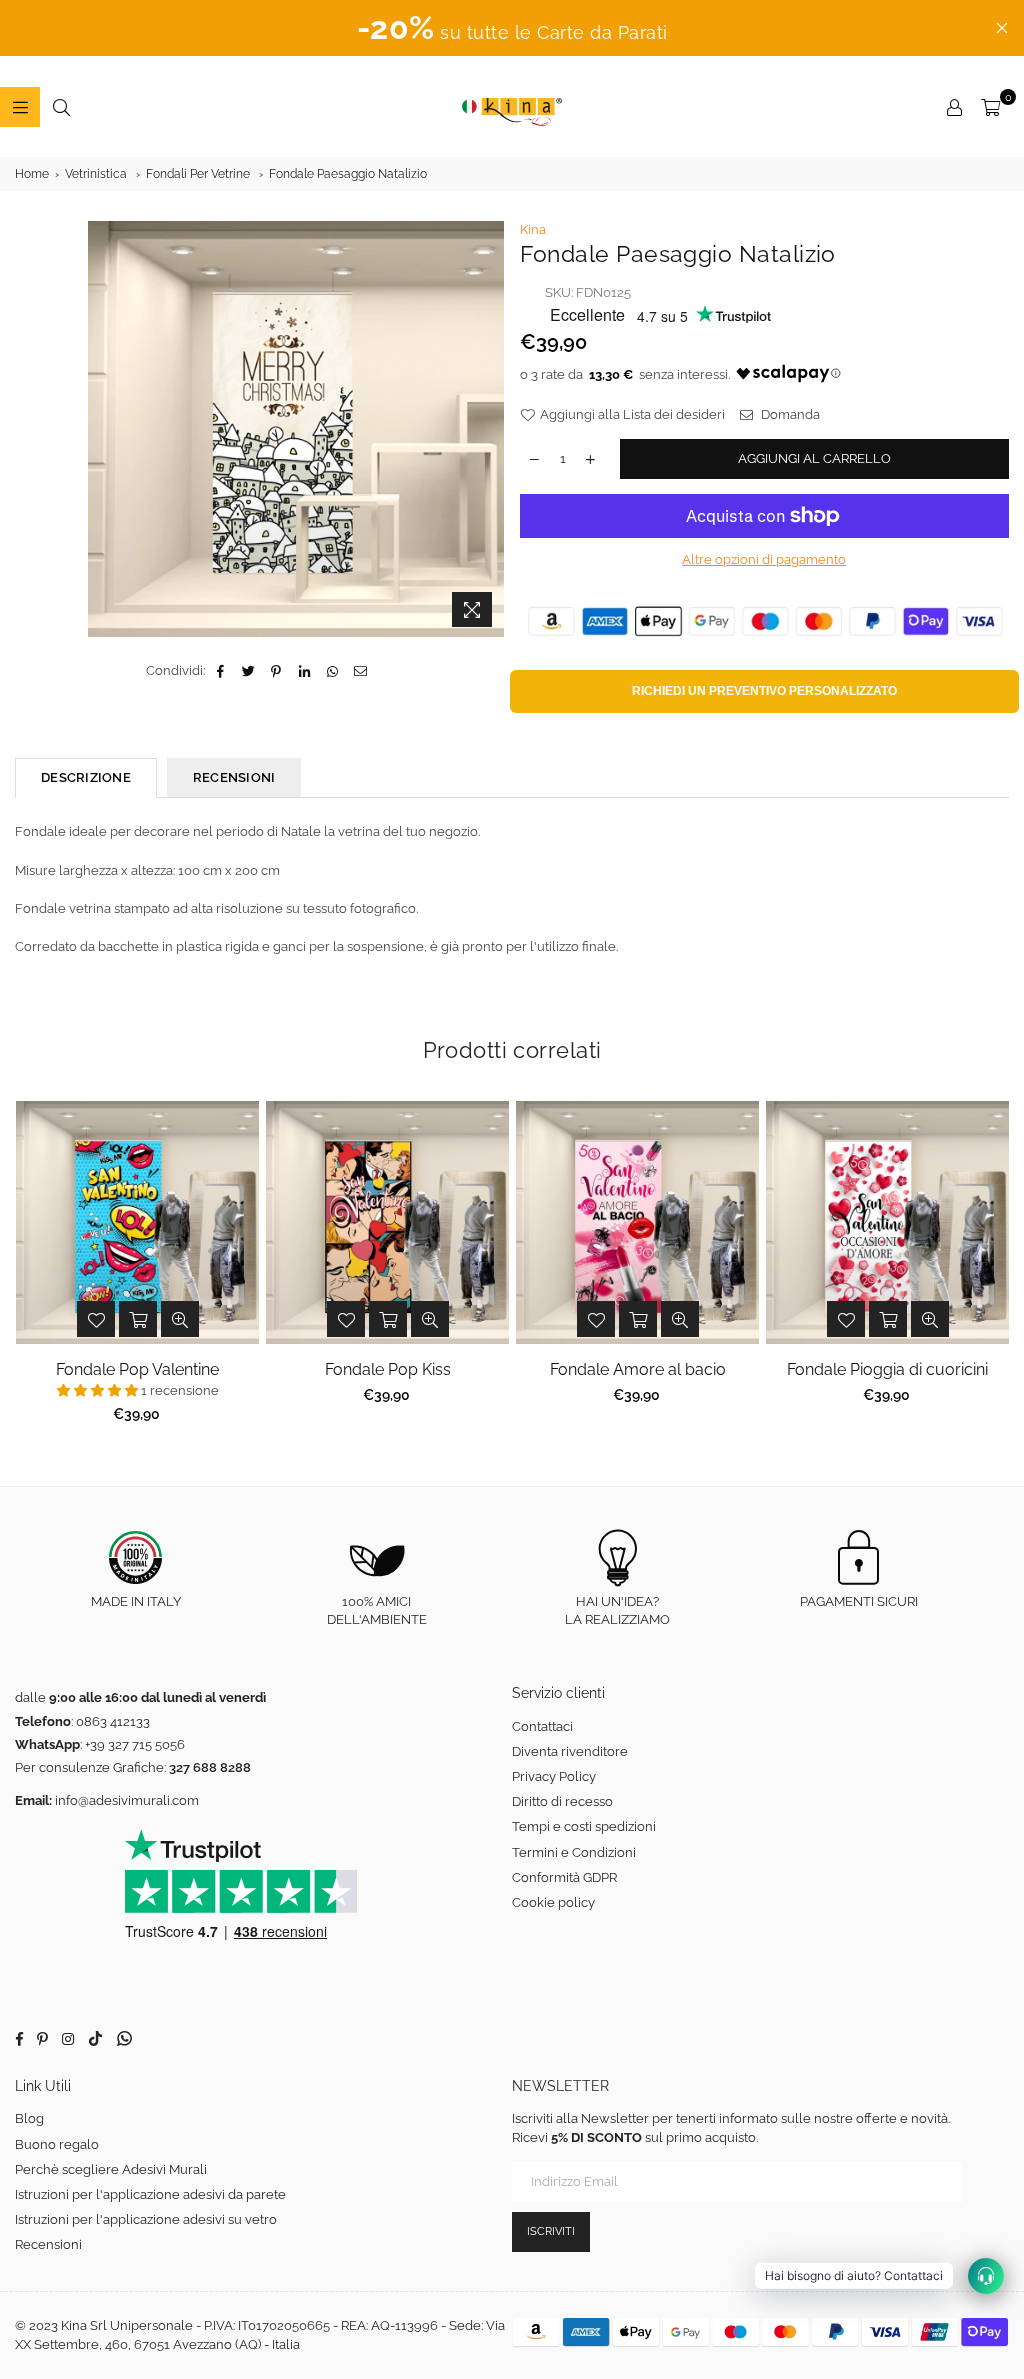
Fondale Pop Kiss (388, 1369)
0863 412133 (113, 1721)
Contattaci (542, 1726)
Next (994, 1267)
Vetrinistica (96, 174)
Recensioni (48, 2244)
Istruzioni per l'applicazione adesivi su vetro (146, 2219)
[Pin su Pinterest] (276, 671)
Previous (30, 1267)
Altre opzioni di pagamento (764, 559)
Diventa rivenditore (570, 1751)
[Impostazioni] (954, 107)
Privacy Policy (554, 1776)
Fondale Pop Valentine (137, 1369)
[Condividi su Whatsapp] (332, 671)
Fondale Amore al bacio (638, 1369)
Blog (29, 2118)
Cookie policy (553, 1902)
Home (32, 174)
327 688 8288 (210, 1767)
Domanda (789, 414)
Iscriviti (551, 2231)
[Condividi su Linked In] (304, 671)
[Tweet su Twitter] (248, 671)
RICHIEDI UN (764, 691)
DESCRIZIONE (86, 777)
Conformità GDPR (564, 1877)
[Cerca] (61, 107)
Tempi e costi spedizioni (584, 1826)
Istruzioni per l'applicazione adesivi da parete (150, 2194)
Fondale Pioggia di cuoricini (887, 1369)
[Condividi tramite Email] (360, 671)
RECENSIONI (234, 777)
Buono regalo (57, 2144)
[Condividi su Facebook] (220, 671)
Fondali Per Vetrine (198, 174)
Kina (533, 229)
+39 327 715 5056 (135, 1744)
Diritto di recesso (562, 1801)
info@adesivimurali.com (127, 1800)
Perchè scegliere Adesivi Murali (111, 2169)
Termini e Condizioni (574, 1852)
